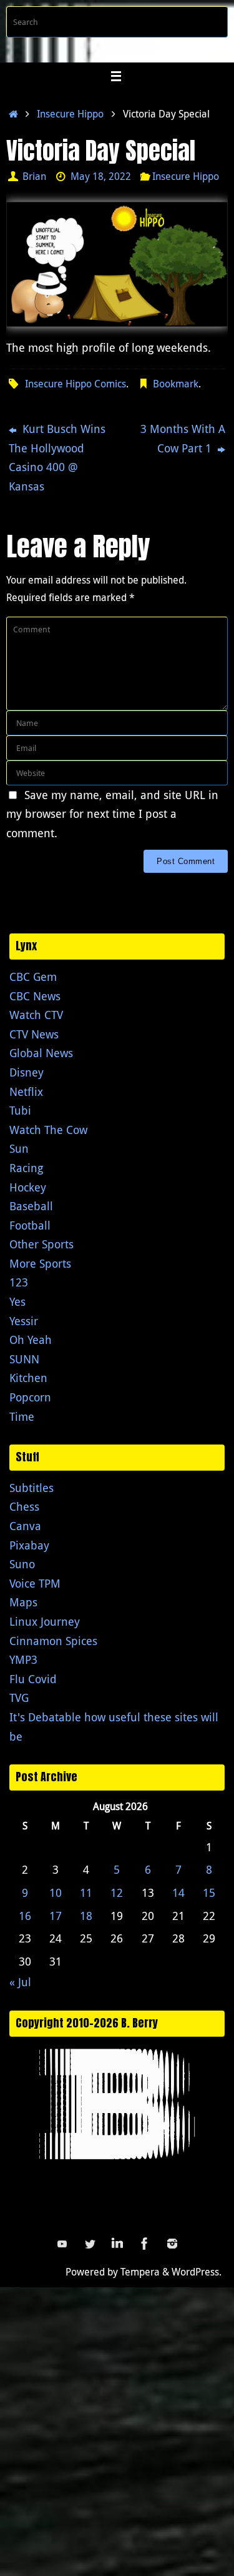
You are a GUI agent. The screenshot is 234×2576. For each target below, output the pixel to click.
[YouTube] (62, 2244)
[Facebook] (145, 2244)
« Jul (20, 1982)
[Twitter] (90, 2244)
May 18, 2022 (101, 176)
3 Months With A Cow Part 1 (183, 438)
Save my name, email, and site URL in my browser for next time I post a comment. (112, 814)
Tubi (20, 1110)
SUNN (24, 1359)
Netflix (26, 1092)
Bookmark (176, 384)
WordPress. (197, 2272)
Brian (34, 176)
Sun (19, 1148)
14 (178, 1892)
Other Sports (41, 1244)
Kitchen (28, 1378)
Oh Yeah (31, 1340)
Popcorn (30, 1397)
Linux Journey (45, 1621)
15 (209, 1892)
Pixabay (29, 1545)
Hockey (28, 1187)
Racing (26, 1168)
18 (86, 1916)
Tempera (140, 2272)
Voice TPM (35, 1583)
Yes (17, 1301)
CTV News (34, 1034)
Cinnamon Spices (53, 1641)
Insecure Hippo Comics (76, 384)
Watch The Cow (48, 1130)
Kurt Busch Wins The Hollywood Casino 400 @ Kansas (57, 457)
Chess (24, 1506)
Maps (23, 1602)
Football (30, 1225)
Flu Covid (33, 1679)
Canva (25, 1526)
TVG (19, 1698)
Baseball (31, 1206)
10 (56, 1892)
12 (117, 1892)
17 (56, 1916)
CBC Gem (33, 977)
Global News (41, 1053)
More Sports (40, 1263)
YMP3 (23, 1659)
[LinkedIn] (117, 2244)
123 (19, 1282)
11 (86, 1892)
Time (22, 1416)
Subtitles (32, 1488)
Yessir (24, 1321)
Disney (27, 1072)
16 (25, 1916)
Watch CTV (36, 1015)
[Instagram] (172, 2244)
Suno (22, 1564)
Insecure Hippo (70, 114)
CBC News (35, 996)
